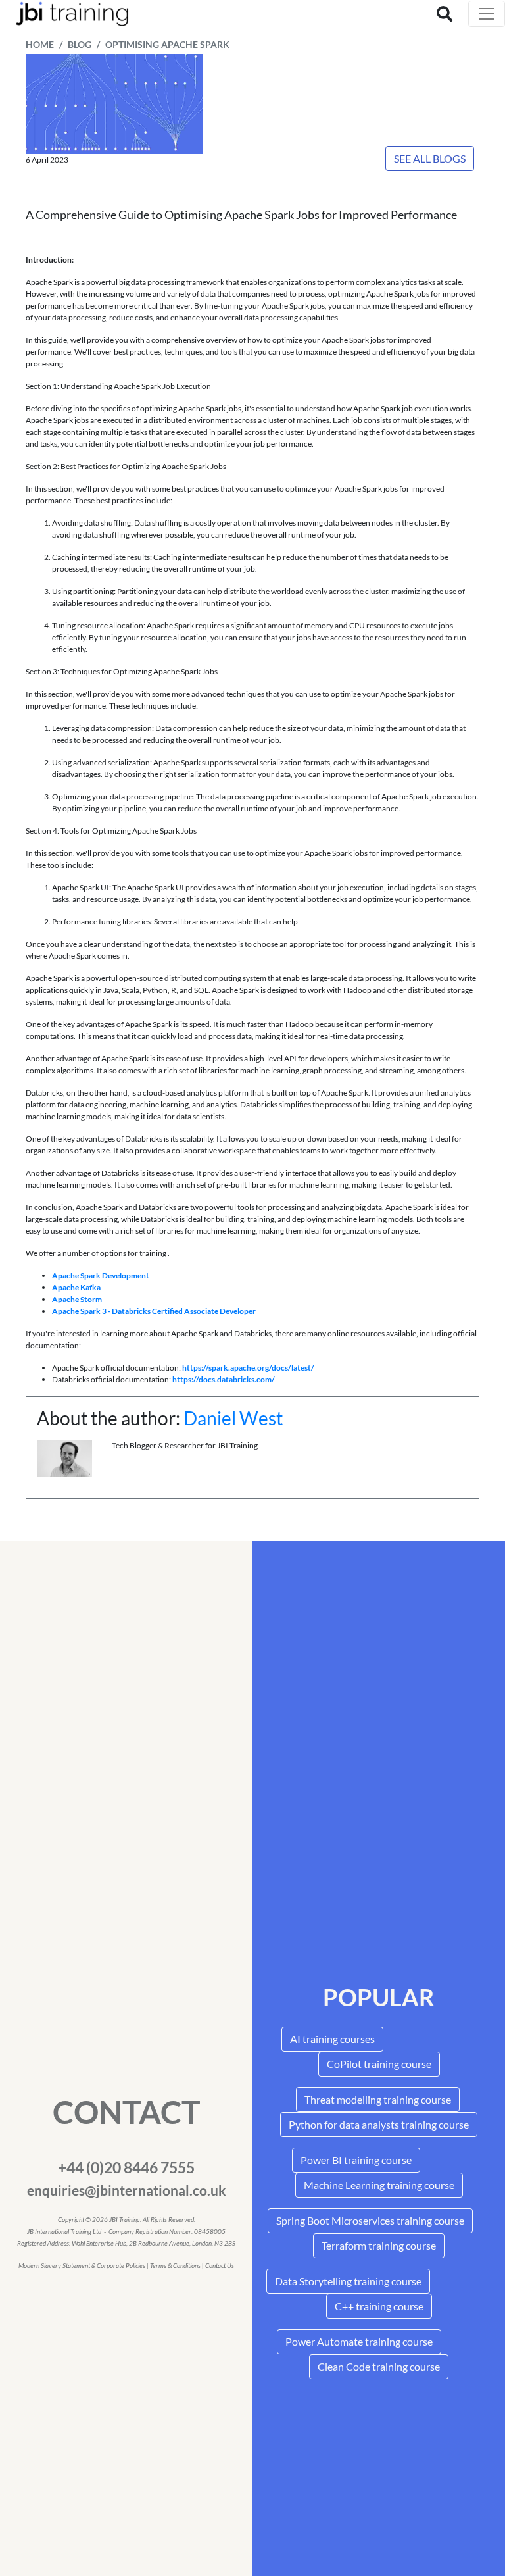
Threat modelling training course (378, 2099)
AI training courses (332, 2039)
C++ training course (379, 2306)
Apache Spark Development (101, 1275)
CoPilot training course (379, 2064)
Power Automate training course (359, 2341)
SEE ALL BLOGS (430, 158)
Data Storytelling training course (348, 2281)
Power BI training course (356, 2160)
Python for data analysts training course (379, 2124)
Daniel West (233, 1418)
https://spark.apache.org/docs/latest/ (248, 1368)
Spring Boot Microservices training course (370, 2220)
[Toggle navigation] (487, 14)
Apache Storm (77, 1299)
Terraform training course (379, 2245)
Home (40, 45)
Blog (80, 45)
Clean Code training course (379, 2366)
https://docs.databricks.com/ (224, 1379)
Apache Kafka (76, 1287)
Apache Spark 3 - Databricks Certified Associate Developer (154, 1311)
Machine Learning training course (379, 2185)
